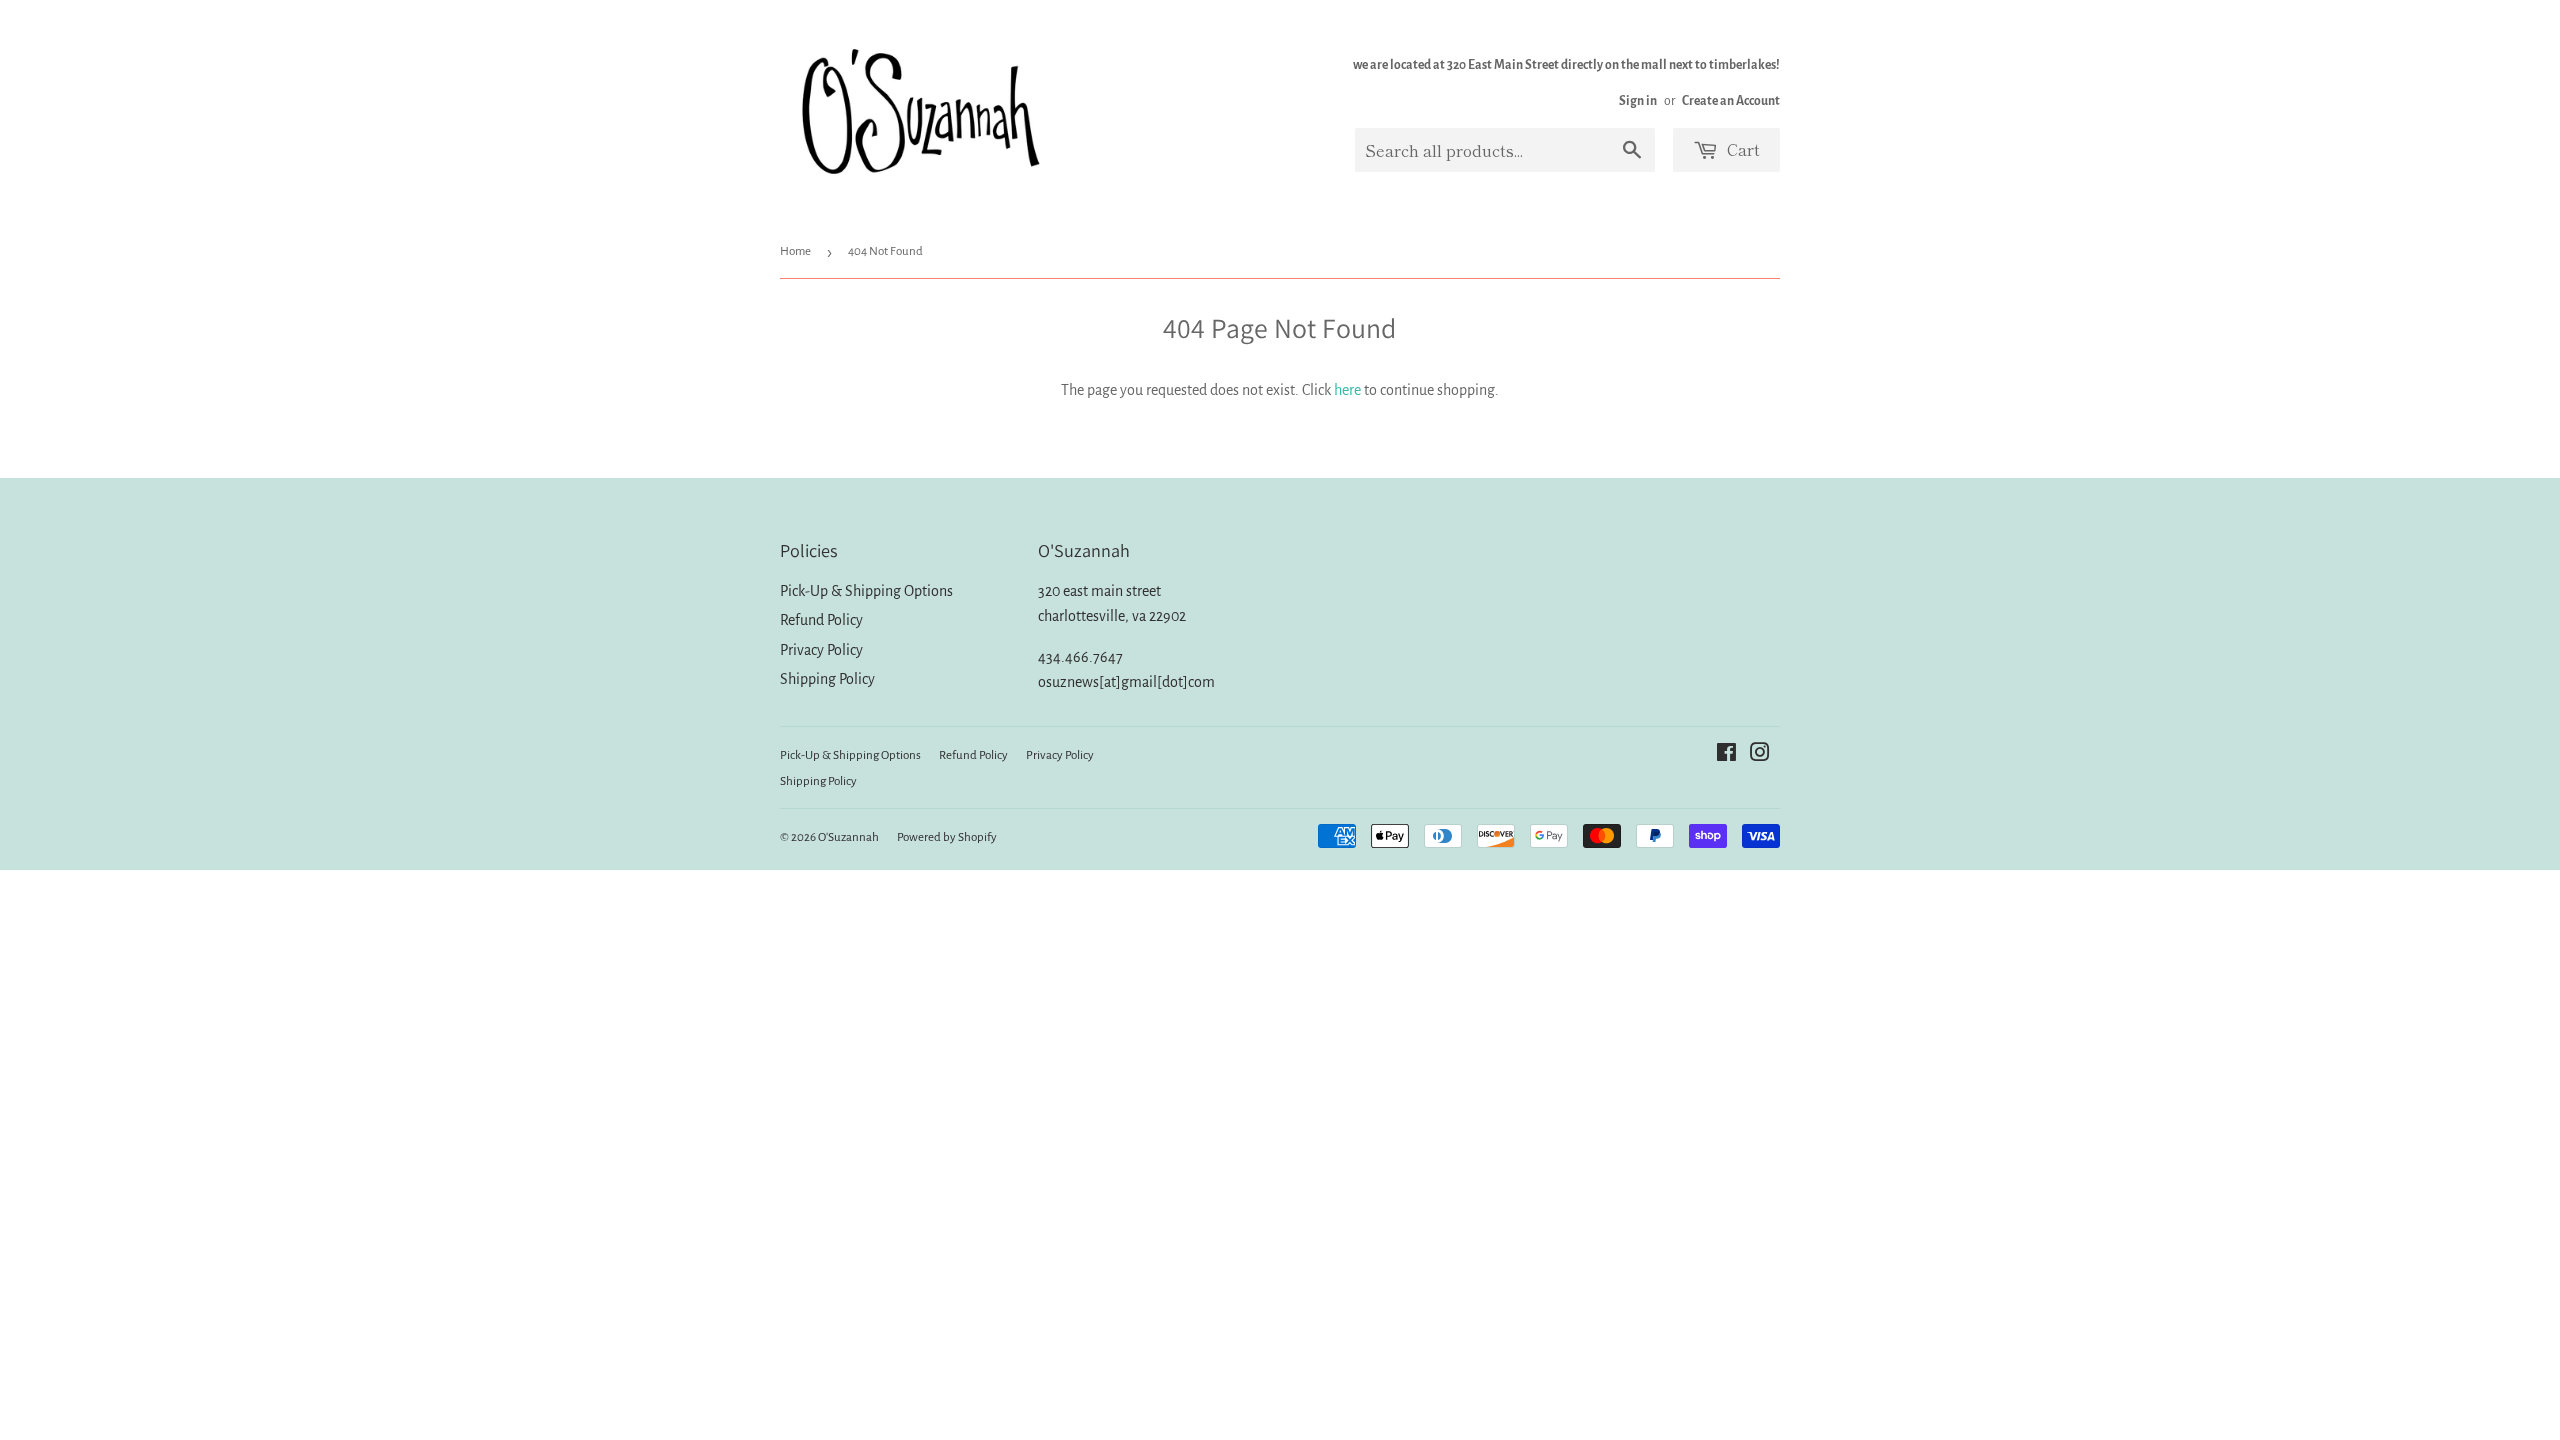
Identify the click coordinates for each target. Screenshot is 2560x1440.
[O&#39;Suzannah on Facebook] (1726, 755)
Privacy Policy (821, 650)
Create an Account (1731, 101)
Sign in (1638, 101)
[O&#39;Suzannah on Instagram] (1760, 755)
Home (795, 251)
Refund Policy (821, 620)
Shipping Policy (827, 679)
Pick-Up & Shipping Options (866, 591)
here (1347, 390)
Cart (1741, 149)
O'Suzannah (848, 837)
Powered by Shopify (947, 837)
